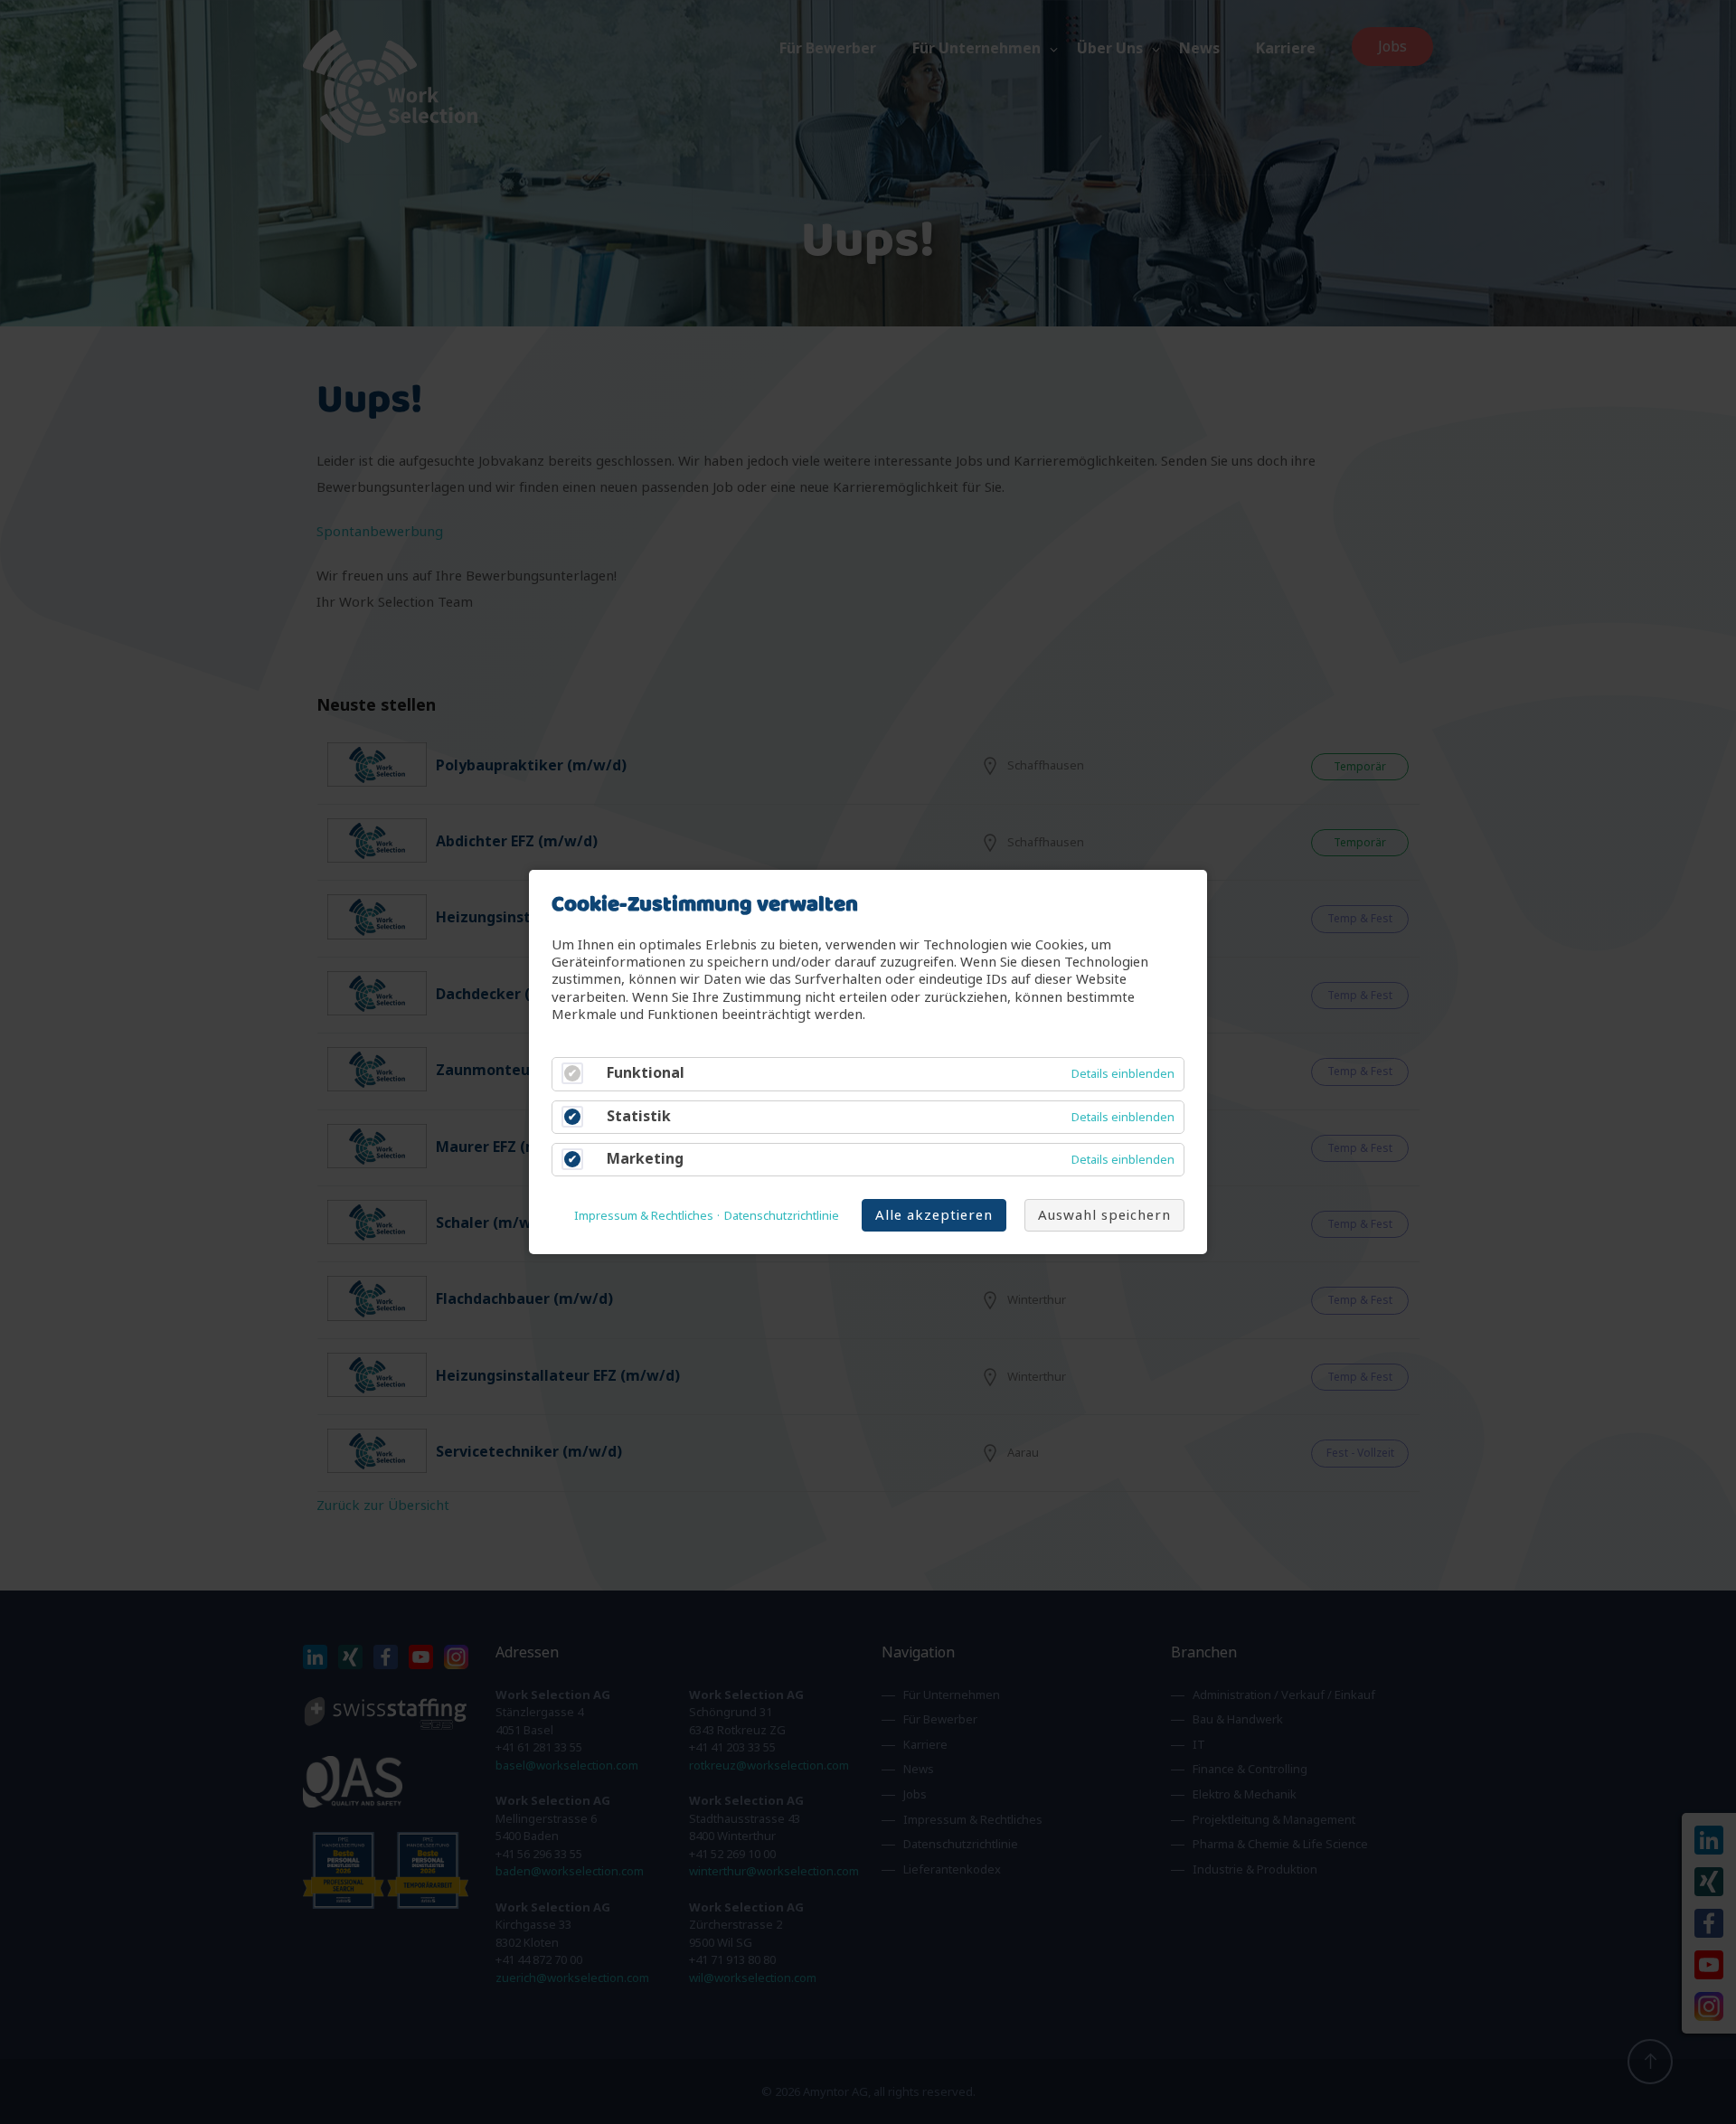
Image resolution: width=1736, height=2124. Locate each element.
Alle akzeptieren (934, 1215)
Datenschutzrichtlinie (782, 1216)
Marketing (645, 1159)
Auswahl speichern (1104, 1215)
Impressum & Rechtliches (644, 1216)
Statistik (639, 1116)
